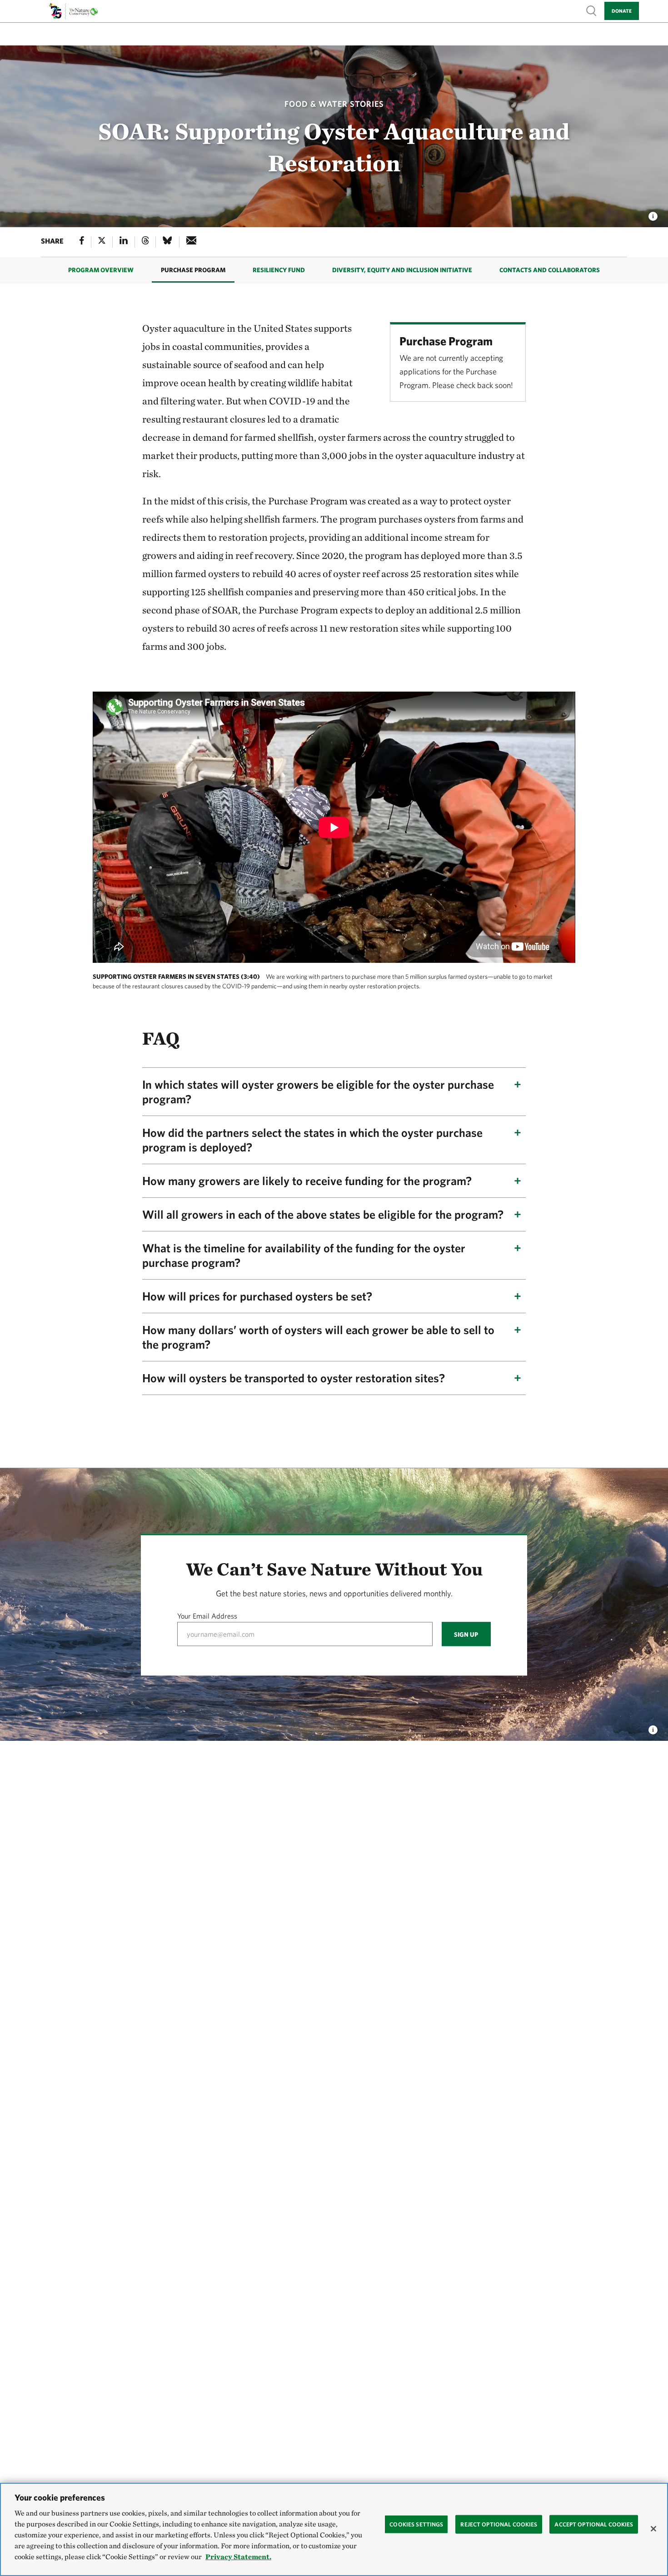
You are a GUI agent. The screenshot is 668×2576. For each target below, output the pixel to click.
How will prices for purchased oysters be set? (257, 1296)
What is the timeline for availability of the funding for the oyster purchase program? (304, 1255)
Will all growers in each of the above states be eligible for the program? (323, 1214)
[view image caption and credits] (653, 214)
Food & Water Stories (334, 104)
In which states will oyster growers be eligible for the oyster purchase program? (318, 1091)
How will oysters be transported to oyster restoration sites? (294, 1378)
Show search (592, 10)
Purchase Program (193, 270)
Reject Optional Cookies (499, 2524)
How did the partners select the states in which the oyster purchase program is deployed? (312, 1140)
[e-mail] (192, 242)
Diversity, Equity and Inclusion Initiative (402, 270)
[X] (102, 242)
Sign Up (466, 1634)
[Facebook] (82, 242)
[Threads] (145, 242)
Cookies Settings (416, 2524)
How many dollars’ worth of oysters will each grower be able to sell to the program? (318, 1337)
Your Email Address (207, 1616)
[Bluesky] (167, 242)
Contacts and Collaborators (550, 270)
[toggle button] (653, 1727)
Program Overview (101, 270)
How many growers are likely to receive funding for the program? (307, 1181)
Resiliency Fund (279, 270)
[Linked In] (124, 242)
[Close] (653, 2529)
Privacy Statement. (238, 2557)
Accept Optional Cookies (594, 2524)
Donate (622, 11)
